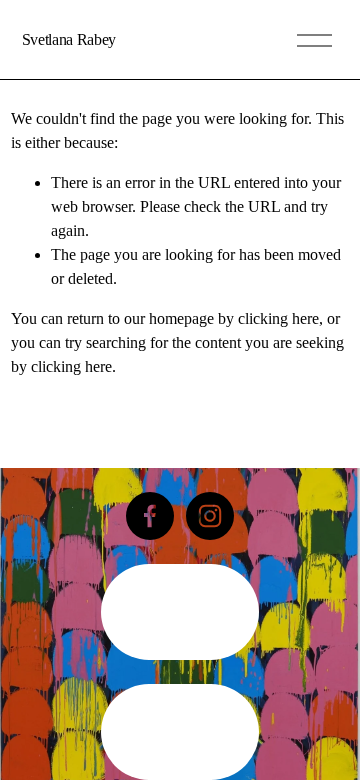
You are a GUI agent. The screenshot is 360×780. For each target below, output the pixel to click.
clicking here (278, 318)
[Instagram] (210, 516)
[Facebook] (150, 516)
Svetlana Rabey (69, 39)
